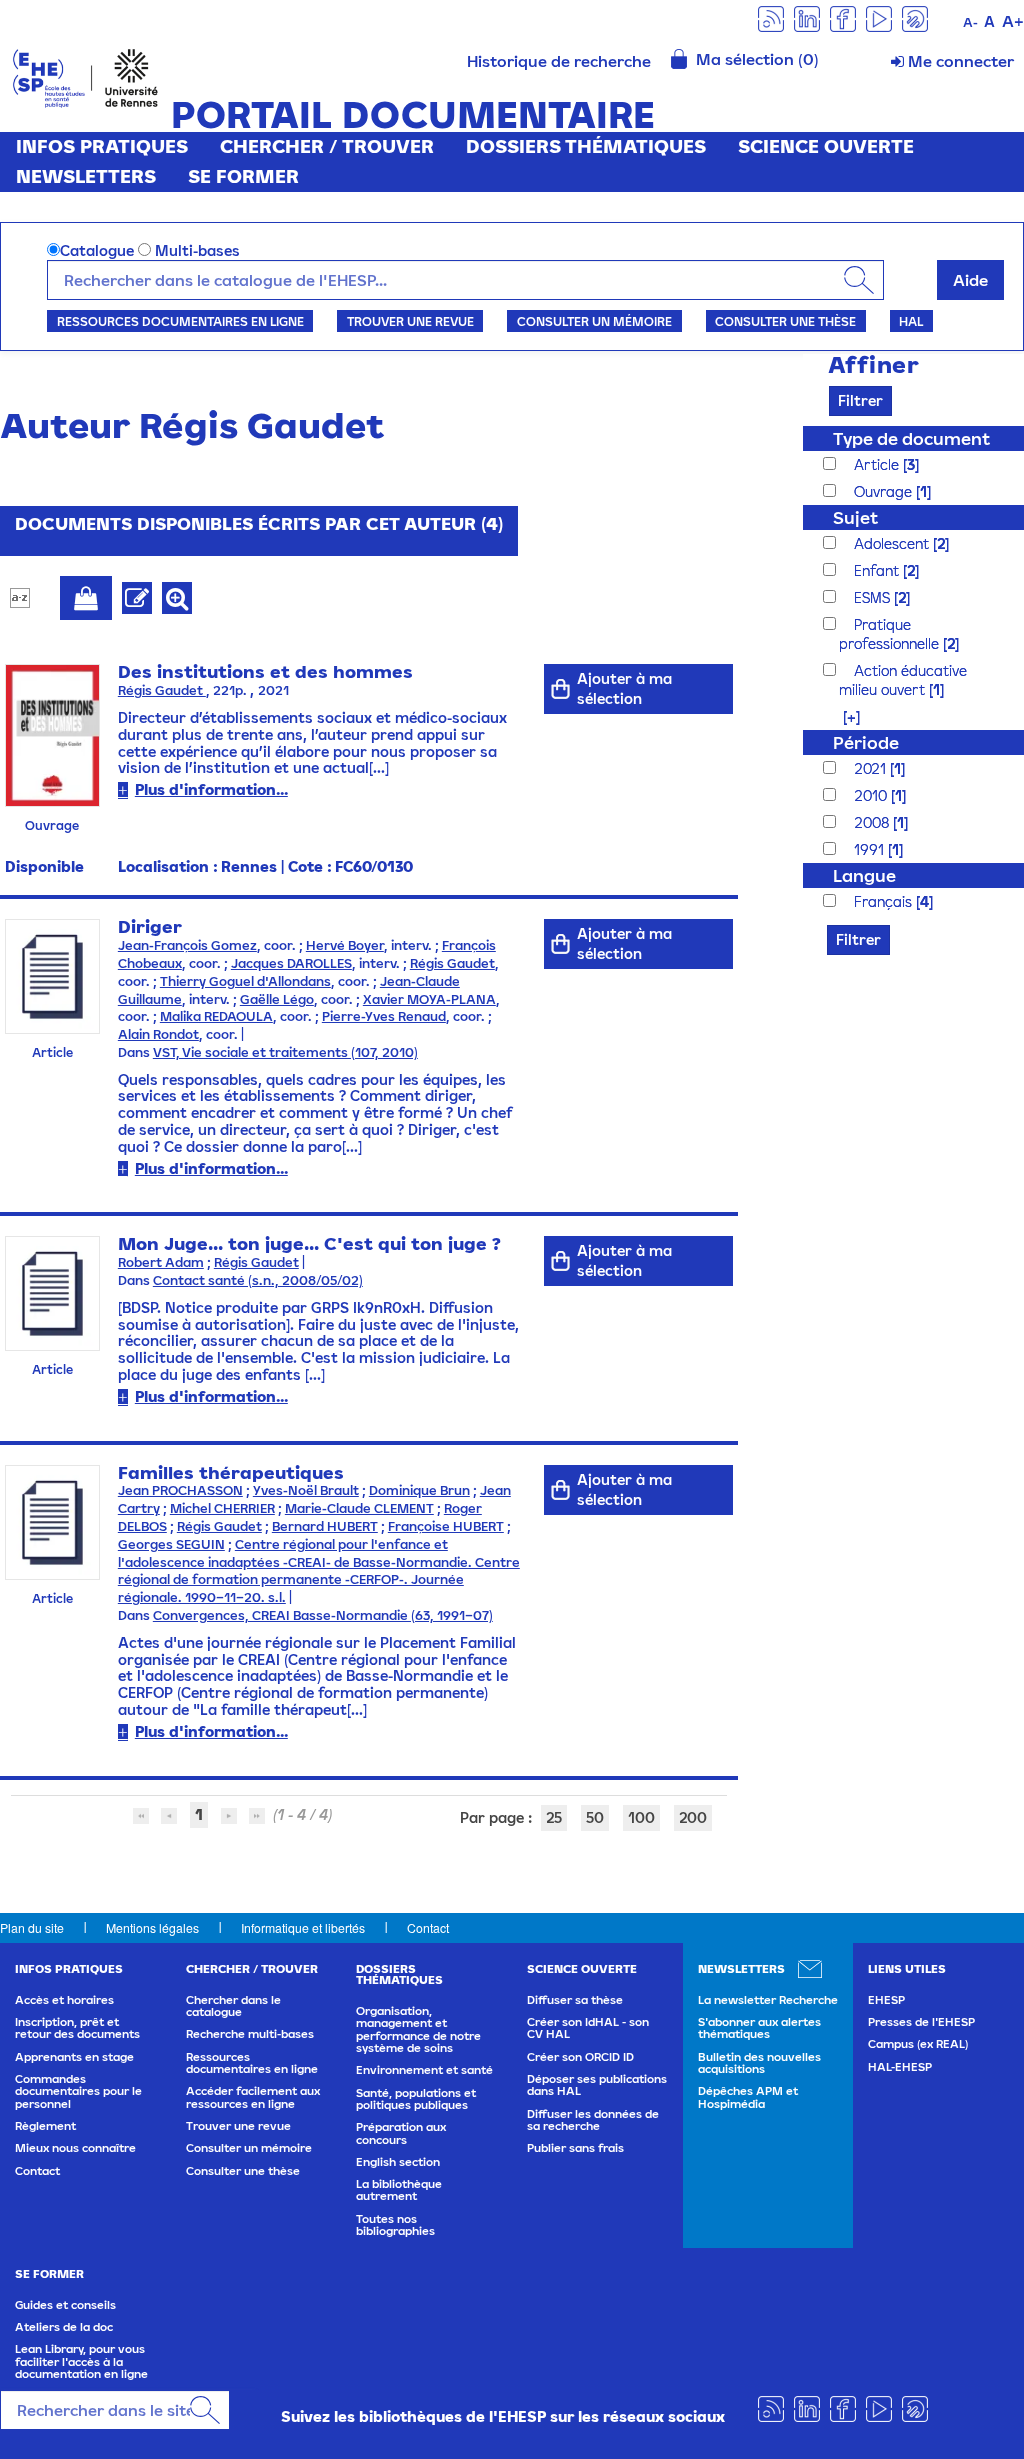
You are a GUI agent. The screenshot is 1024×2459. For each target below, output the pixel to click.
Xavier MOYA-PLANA (429, 999)
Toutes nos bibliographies (395, 2225)
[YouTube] (879, 17)
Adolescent (893, 543)
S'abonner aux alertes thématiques (759, 2028)
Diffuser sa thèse (575, 2000)
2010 (872, 795)
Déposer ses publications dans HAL (597, 2085)
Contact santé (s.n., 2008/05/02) (258, 1280)
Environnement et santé (424, 2070)
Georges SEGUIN (171, 1544)
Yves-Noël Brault (306, 1490)
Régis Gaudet (162, 690)
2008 (873, 822)
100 (641, 1817)
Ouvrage (885, 491)
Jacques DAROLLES (291, 963)
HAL (911, 321)
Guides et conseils (65, 2305)
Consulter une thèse (785, 321)
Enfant (878, 570)
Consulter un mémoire (594, 321)
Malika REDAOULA (216, 1016)
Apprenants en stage (74, 2057)
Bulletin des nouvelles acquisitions (759, 2063)
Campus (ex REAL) (918, 2044)
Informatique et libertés (303, 1927)
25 (554, 1817)
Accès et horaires (64, 2000)
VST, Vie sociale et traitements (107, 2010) (285, 1052)
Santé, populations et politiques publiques (416, 2099)
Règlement (45, 2126)
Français (885, 901)
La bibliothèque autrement (399, 2190)
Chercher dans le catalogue (233, 2006)
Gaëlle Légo (277, 999)
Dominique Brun (419, 1490)
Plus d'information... (211, 789)
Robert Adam (161, 1262)
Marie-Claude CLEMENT (359, 1508)
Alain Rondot (158, 1034)
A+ (1013, 21)
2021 (872, 768)
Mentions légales (152, 1927)
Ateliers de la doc (64, 2327)
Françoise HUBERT (446, 1526)
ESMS (874, 597)
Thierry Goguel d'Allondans (245, 981)
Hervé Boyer (345, 945)
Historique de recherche (559, 61)
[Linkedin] (807, 17)
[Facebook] (843, 17)
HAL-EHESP (900, 2067)
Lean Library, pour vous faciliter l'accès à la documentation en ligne (81, 2361)
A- (970, 22)
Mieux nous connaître (75, 2148)
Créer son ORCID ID (580, 2057)
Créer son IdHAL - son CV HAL (588, 2028)
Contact (428, 1927)
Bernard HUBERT (325, 1526)
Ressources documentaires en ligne (180, 321)
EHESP (886, 2000)
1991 (871, 849)
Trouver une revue (410, 321)
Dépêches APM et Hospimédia (748, 2097)
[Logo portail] (85, 76)
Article (878, 464)
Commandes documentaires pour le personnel (78, 2091)
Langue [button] (864, 875)
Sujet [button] (855, 517)
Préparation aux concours (401, 2133)
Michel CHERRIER (222, 1508)
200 (693, 1817)
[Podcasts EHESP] (915, 17)
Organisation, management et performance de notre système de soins (418, 2029)
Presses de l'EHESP (921, 2022)
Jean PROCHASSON (180, 1490)
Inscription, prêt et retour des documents (77, 2028)
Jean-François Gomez (187, 945)
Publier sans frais (575, 2148)
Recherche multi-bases (250, 2034)
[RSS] (771, 17)
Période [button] (866, 742)
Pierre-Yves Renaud (384, 1016)
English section (398, 2162)
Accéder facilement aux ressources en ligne (253, 2097)
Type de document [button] (911, 438)
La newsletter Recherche (768, 2000)
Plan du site (32, 1927)
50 (595, 1817)
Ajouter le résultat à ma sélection (86, 598)
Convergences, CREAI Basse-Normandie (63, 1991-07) (323, 1615)
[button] (841, 716)
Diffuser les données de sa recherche (593, 2120)
